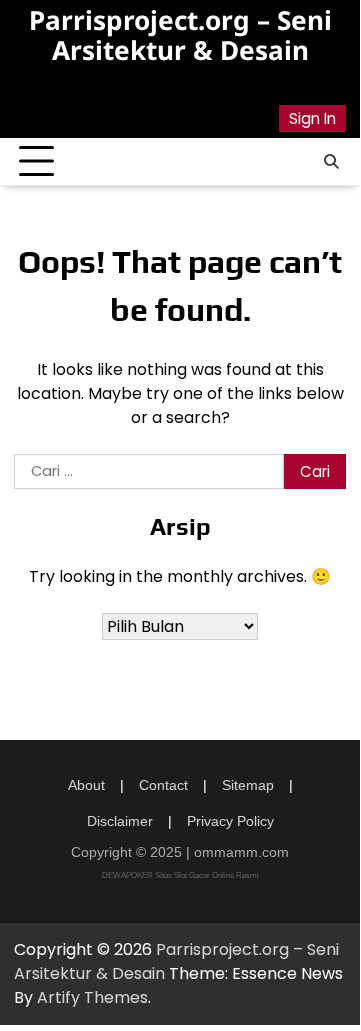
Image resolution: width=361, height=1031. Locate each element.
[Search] (331, 162)
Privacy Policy (230, 821)
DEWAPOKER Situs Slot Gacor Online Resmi (180, 875)
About (86, 785)
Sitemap (248, 785)
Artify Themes (92, 997)
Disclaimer (120, 821)
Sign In (312, 118)
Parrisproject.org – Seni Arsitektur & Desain (180, 35)
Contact (163, 785)
